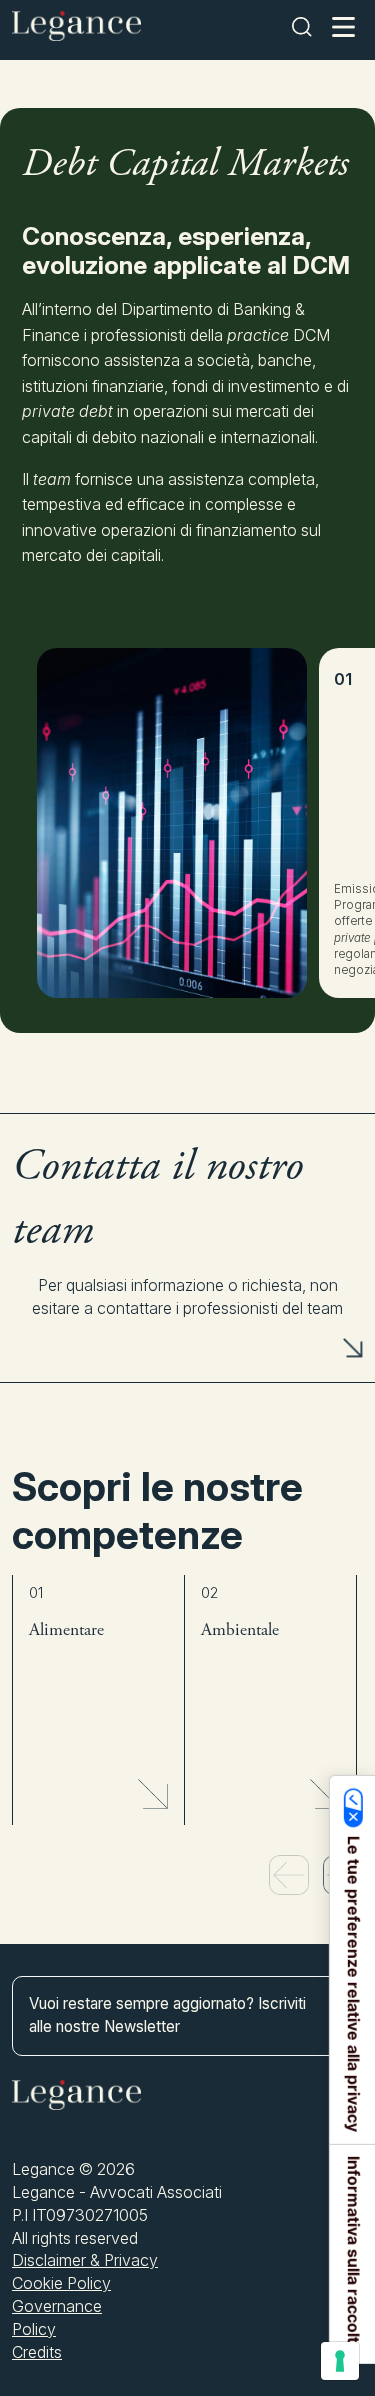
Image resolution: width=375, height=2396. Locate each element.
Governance (57, 2306)
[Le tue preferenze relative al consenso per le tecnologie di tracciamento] (340, 2361)
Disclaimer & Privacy (85, 2260)
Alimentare (66, 1631)
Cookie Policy (61, 2283)
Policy (34, 2329)
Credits (37, 2352)
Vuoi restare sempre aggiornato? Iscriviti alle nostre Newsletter (167, 2015)
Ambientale (240, 1631)
